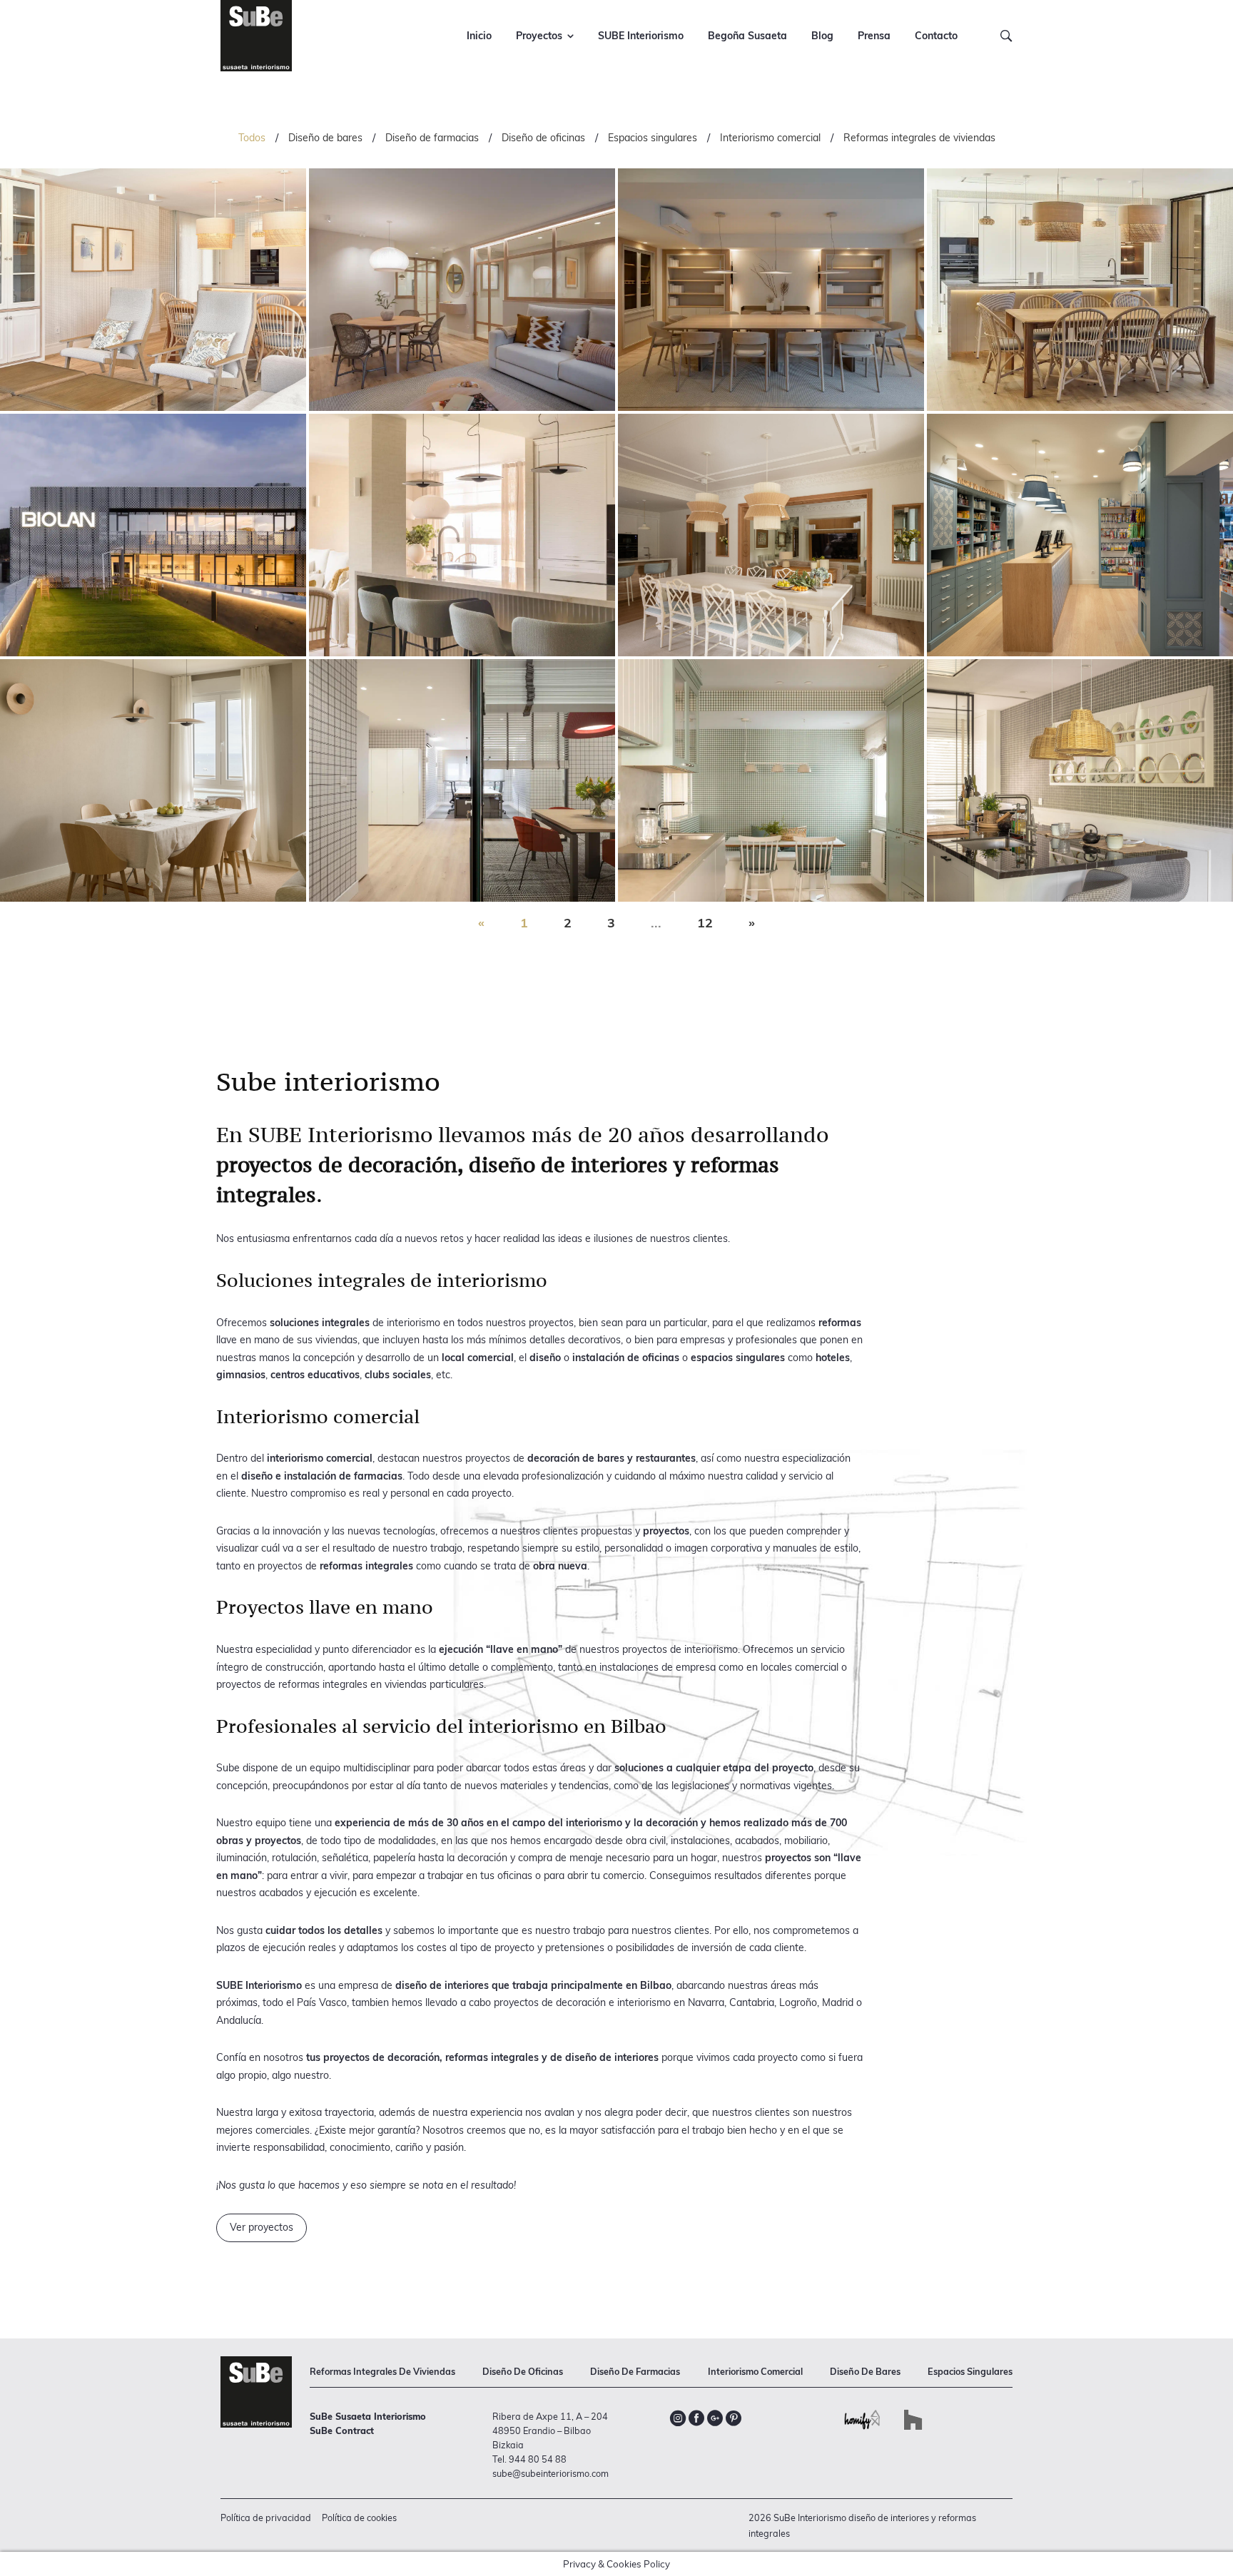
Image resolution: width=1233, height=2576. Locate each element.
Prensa (874, 36)
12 (705, 923)
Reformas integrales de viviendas (919, 138)
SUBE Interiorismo (641, 36)
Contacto (936, 36)
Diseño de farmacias (432, 138)
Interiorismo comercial (770, 138)
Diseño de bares (325, 138)
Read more (153, 290)
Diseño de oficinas (543, 138)
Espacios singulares (653, 138)
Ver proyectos (262, 2227)
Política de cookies (359, 2518)
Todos (252, 138)
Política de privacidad (266, 2518)
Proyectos (539, 36)
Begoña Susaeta (747, 36)
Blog (822, 36)
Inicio (479, 36)
